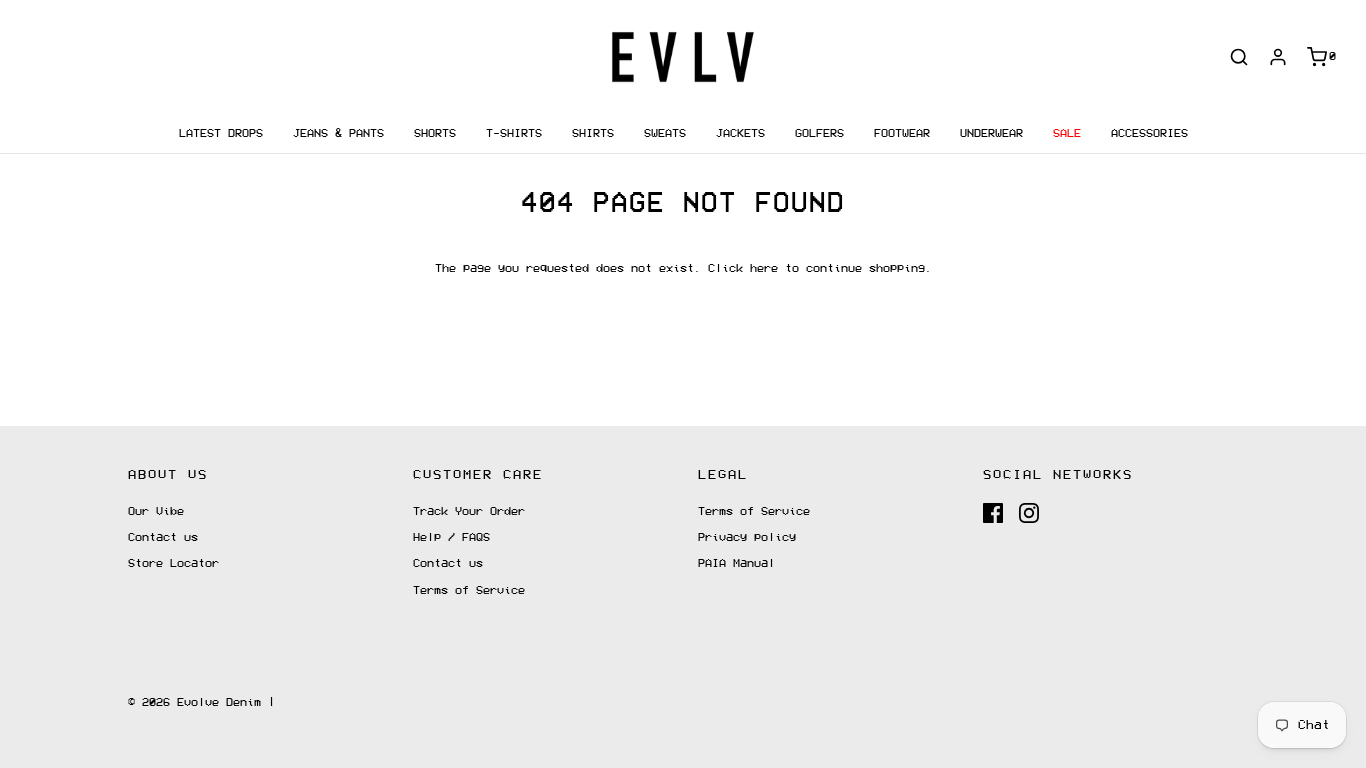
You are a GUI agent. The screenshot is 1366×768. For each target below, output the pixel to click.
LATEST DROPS (221, 133)
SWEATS (665, 133)
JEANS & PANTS (338, 133)
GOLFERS (819, 133)
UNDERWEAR (991, 133)
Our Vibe (156, 511)
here (764, 268)
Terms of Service (469, 590)
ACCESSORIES (1149, 133)
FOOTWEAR (902, 133)
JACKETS (740, 133)
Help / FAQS (451, 537)
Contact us (163, 537)
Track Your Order (469, 511)
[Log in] (1278, 57)
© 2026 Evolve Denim (194, 702)
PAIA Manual (736, 563)
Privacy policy (747, 537)
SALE (1067, 133)
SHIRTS (593, 133)
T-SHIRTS (514, 133)
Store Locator (173, 563)
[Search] (1239, 57)
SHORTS (435, 133)
